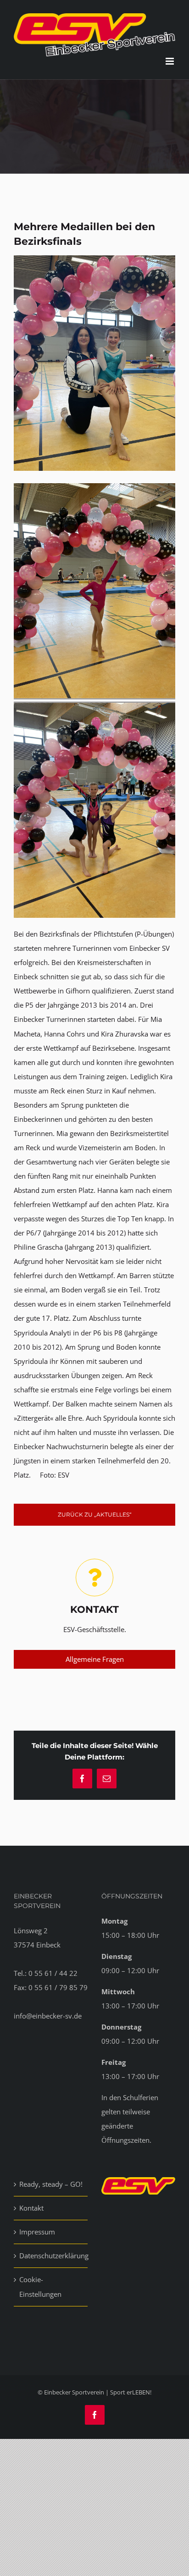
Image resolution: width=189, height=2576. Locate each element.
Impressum (37, 2232)
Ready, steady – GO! (51, 2184)
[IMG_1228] (94, 259)
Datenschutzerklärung (51, 2256)
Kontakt (31, 2208)
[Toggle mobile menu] (170, 61)
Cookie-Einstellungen (40, 2286)
